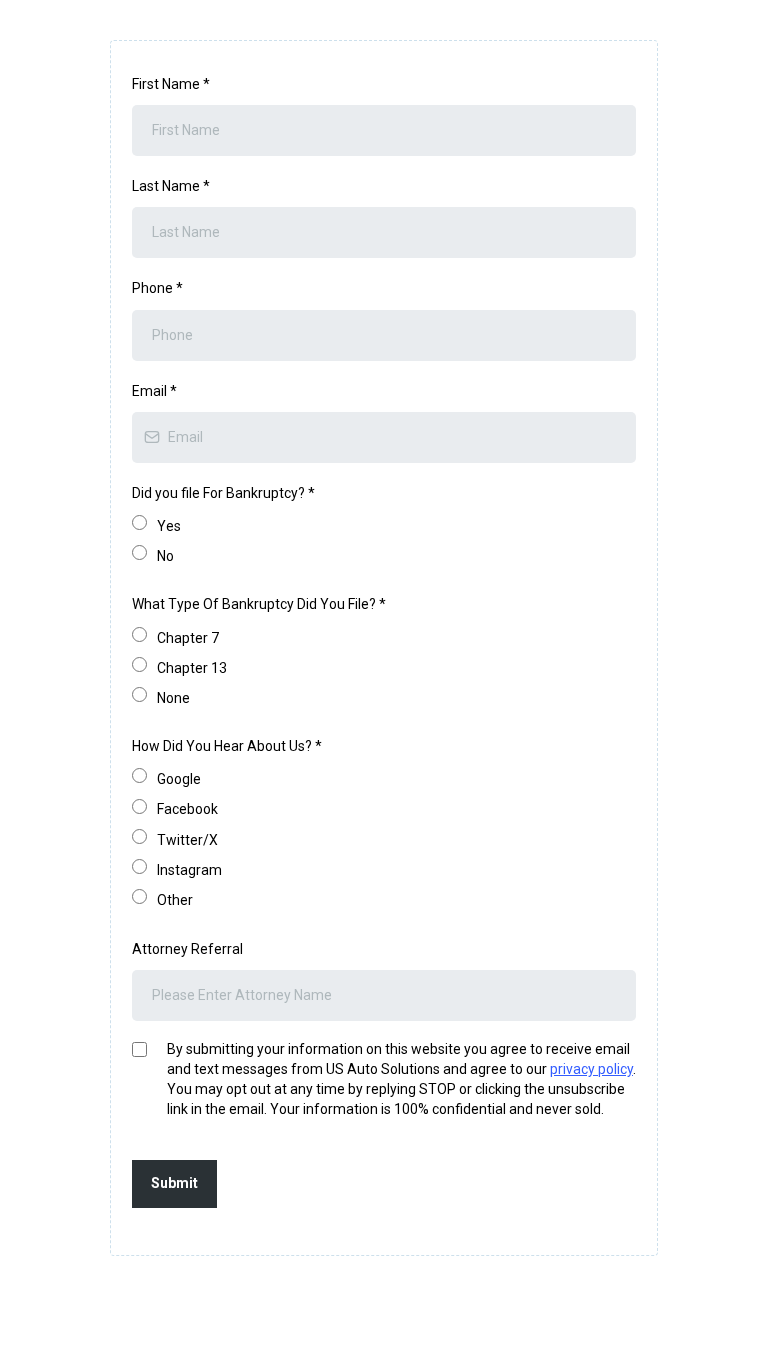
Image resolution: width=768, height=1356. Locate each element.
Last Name (171, 186)
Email (154, 391)
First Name (171, 84)
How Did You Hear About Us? (227, 746)
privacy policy (591, 1069)
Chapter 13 (192, 668)
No (165, 556)
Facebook (187, 809)
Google (179, 779)
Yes (169, 526)
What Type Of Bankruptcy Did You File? (259, 604)
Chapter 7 (188, 638)
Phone (157, 288)
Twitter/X (187, 840)
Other (175, 900)
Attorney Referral (187, 949)
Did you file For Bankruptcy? (223, 493)
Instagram (189, 870)
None (173, 698)
